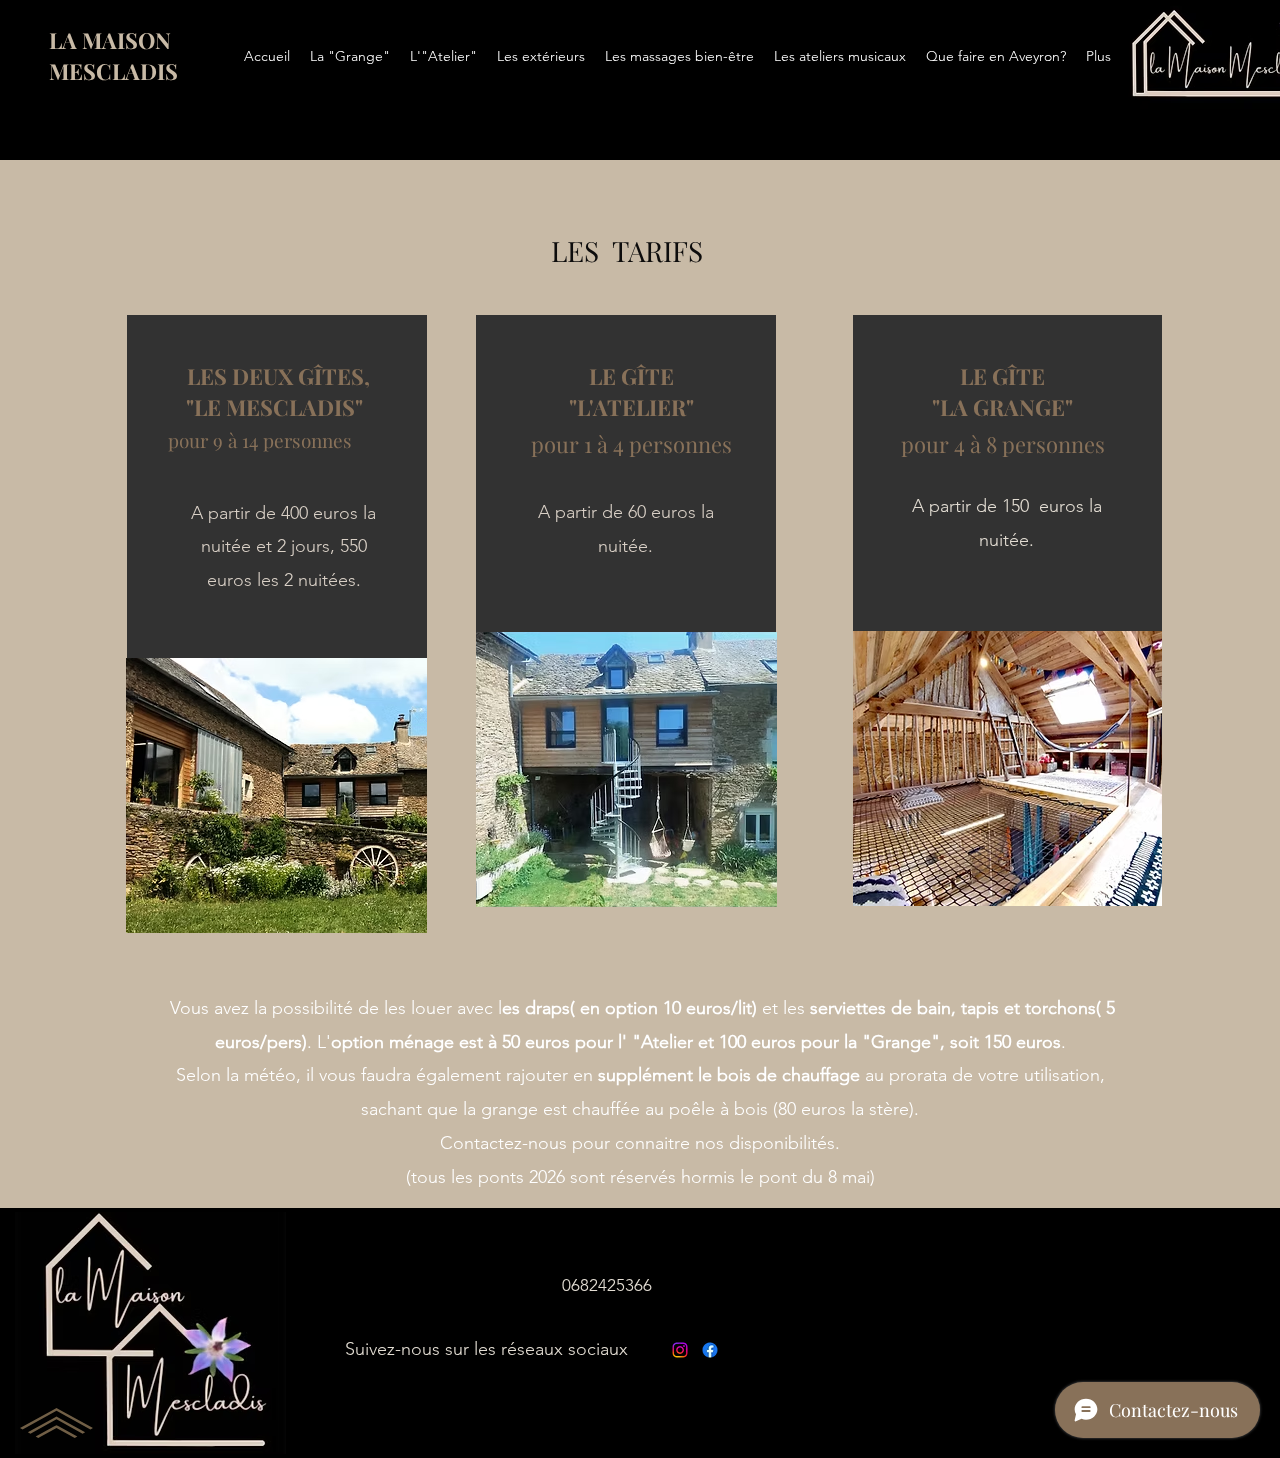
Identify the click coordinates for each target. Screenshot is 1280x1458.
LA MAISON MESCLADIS (113, 55)
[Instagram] (680, 1350)
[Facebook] (710, 1350)
